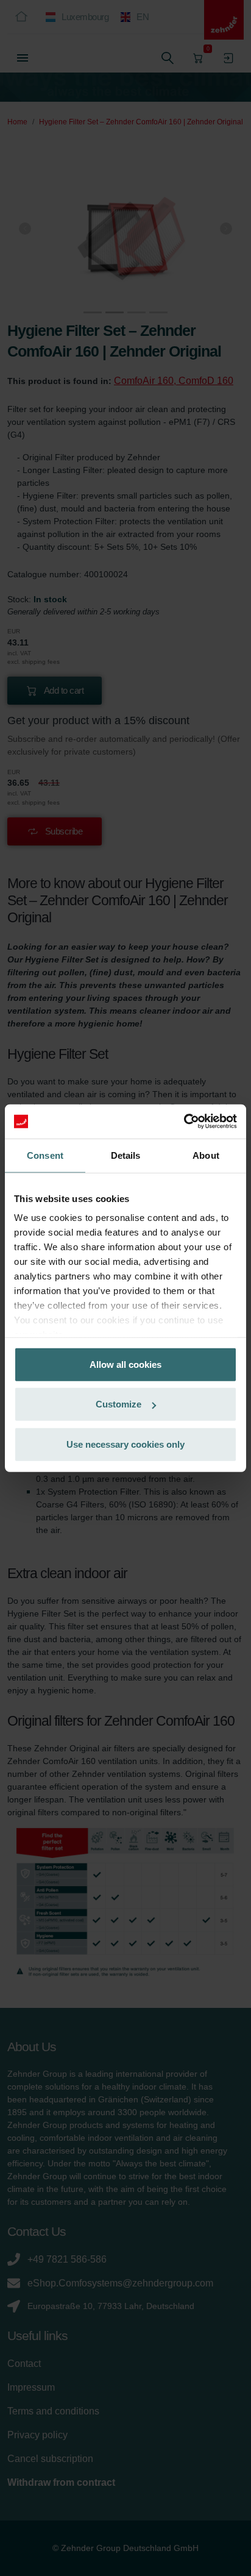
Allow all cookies (125, 1364)
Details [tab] (126, 1155)
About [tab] (206, 1155)
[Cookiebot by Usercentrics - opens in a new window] (184, 1122)
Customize (118, 1404)
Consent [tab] (45, 1155)
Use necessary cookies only (125, 1444)
